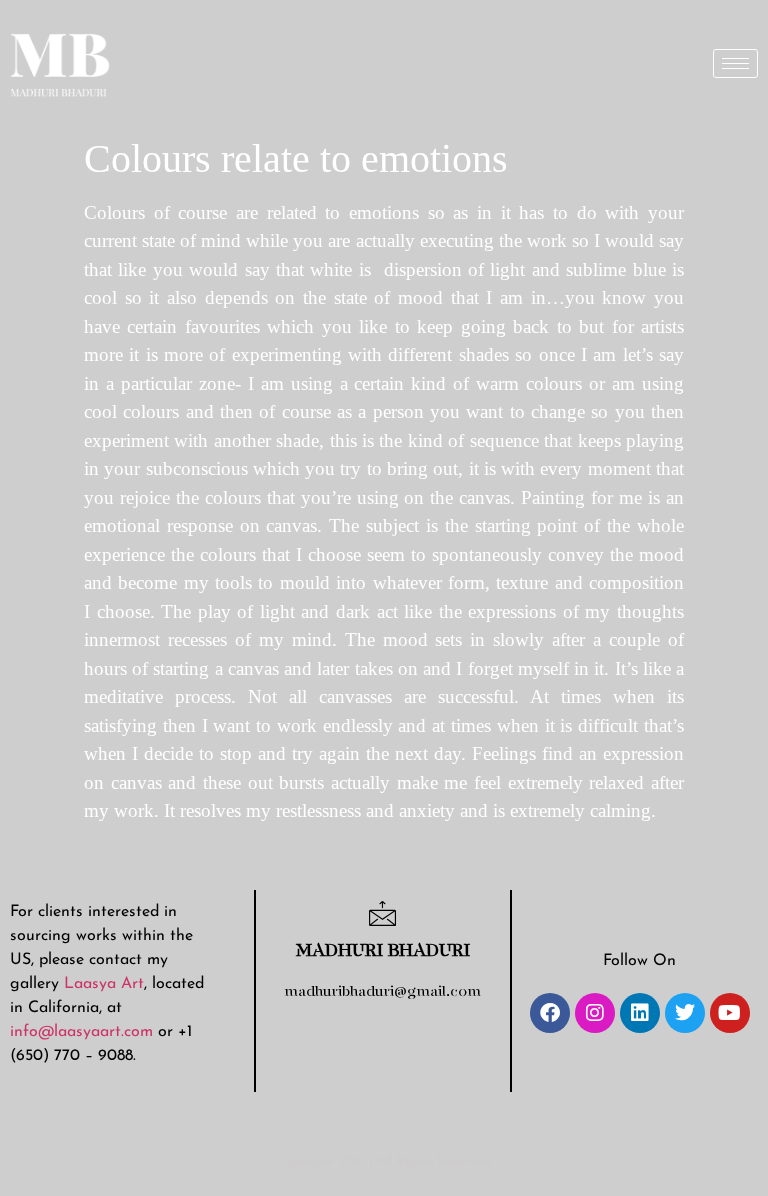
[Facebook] (550, 1013)
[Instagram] (595, 1013)
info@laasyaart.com (81, 1032)
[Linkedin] (640, 1013)
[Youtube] (730, 1013)
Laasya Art (104, 984)
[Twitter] (685, 1013)
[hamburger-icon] (735, 63)
